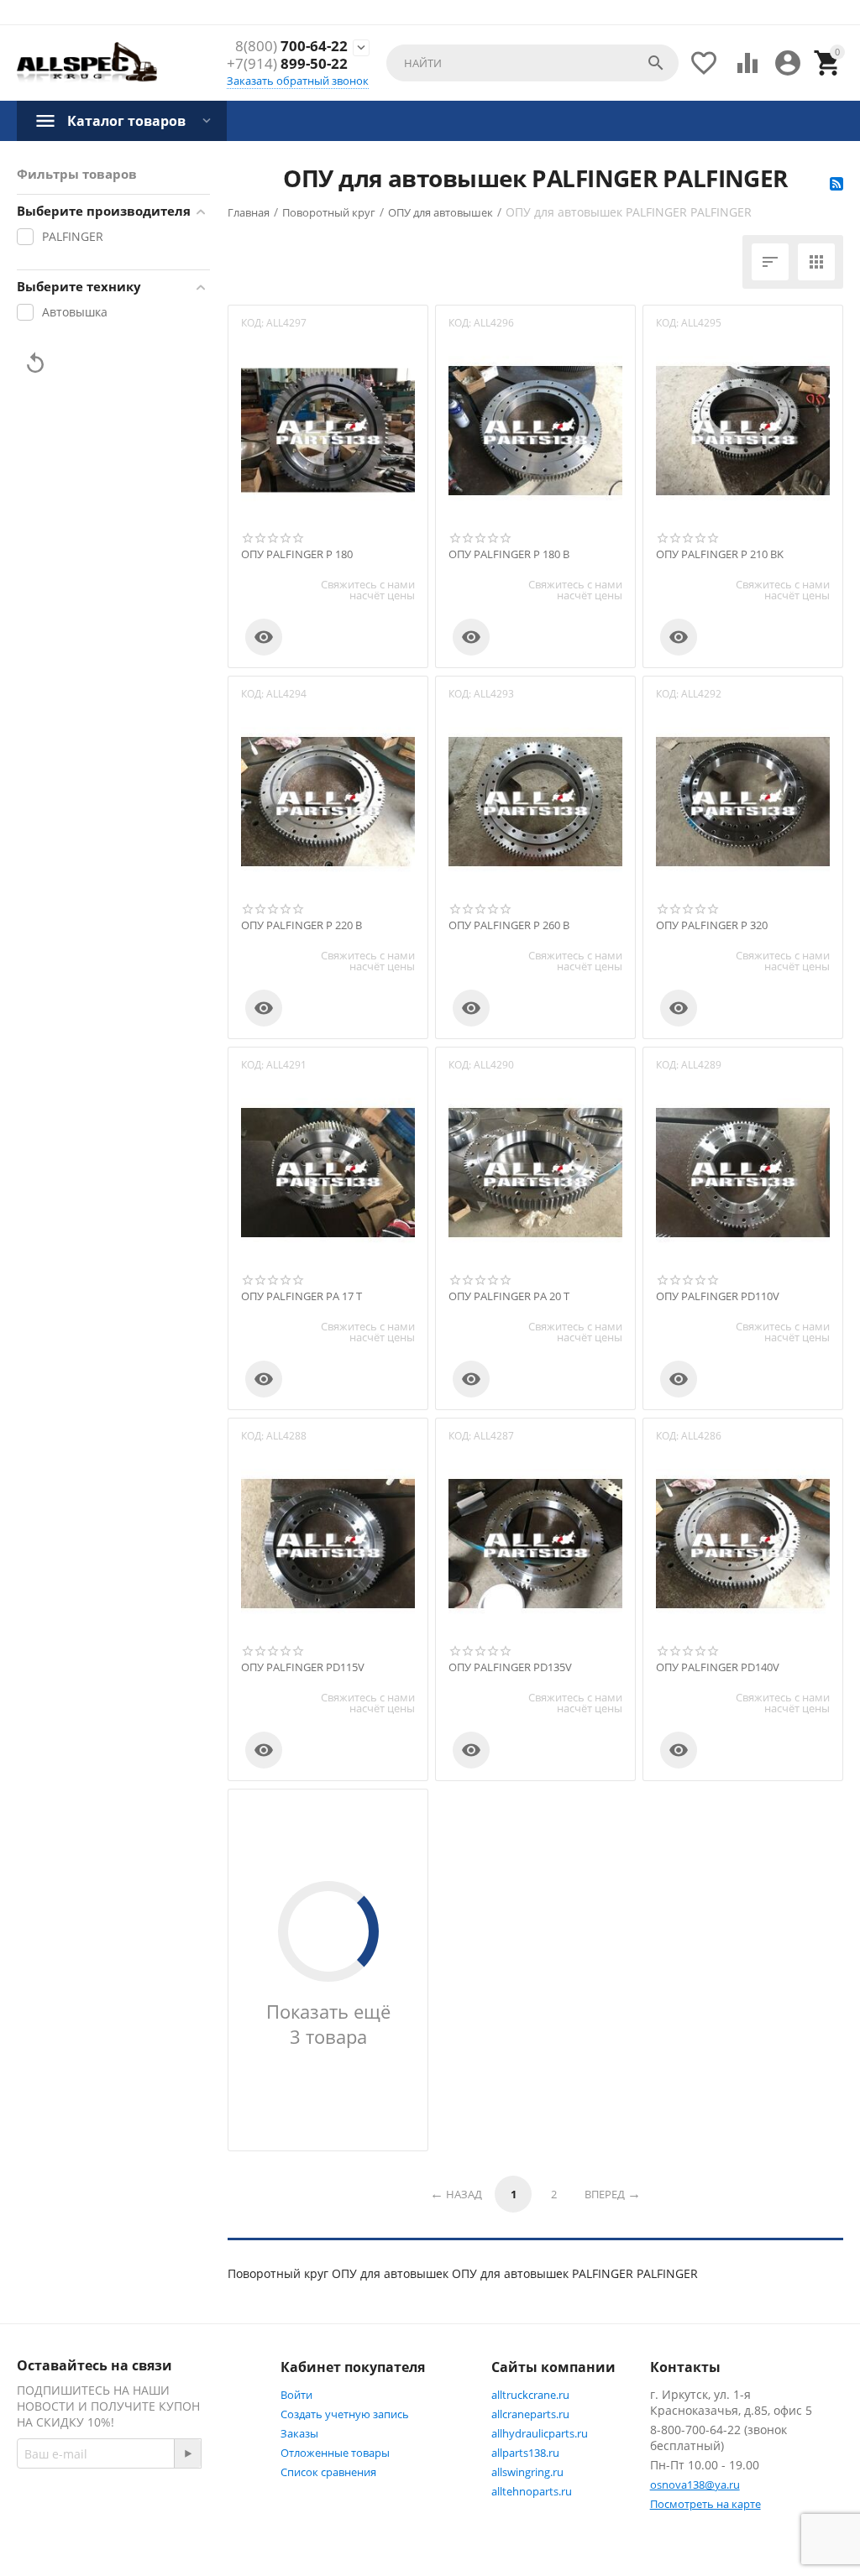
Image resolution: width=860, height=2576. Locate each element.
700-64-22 (291, 46)
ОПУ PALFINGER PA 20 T (509, 1297)
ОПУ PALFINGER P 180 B (509, 555)
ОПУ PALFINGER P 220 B (302, 926)
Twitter (163, 2540)
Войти (296, 2395)
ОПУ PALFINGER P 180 (297, 555)
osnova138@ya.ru (695, 2485)
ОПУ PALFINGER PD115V (303, 1668)
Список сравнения (328, 2472)
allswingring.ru (527, 2472)
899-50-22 (287, 64)
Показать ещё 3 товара (328, 2024)
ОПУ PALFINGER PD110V (718, 1297)
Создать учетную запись (345, 2414)
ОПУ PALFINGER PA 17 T (302, 1297)
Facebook (79, 2540)
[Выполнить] (187, 2453)
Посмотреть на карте (705, 2504)
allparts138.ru (525, 2453)
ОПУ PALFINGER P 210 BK (720, 555)
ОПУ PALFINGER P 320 (712, 926)
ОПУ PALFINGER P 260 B (509, 926)
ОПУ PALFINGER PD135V (510, 1668)
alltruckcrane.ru (530, 2395)
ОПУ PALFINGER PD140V (718, 1668)
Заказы (299, 2433)
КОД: (252, 323)
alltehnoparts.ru (532, 2491)
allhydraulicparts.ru (540, 2433)
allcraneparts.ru (530, 2414)
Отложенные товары (335, 2453)
